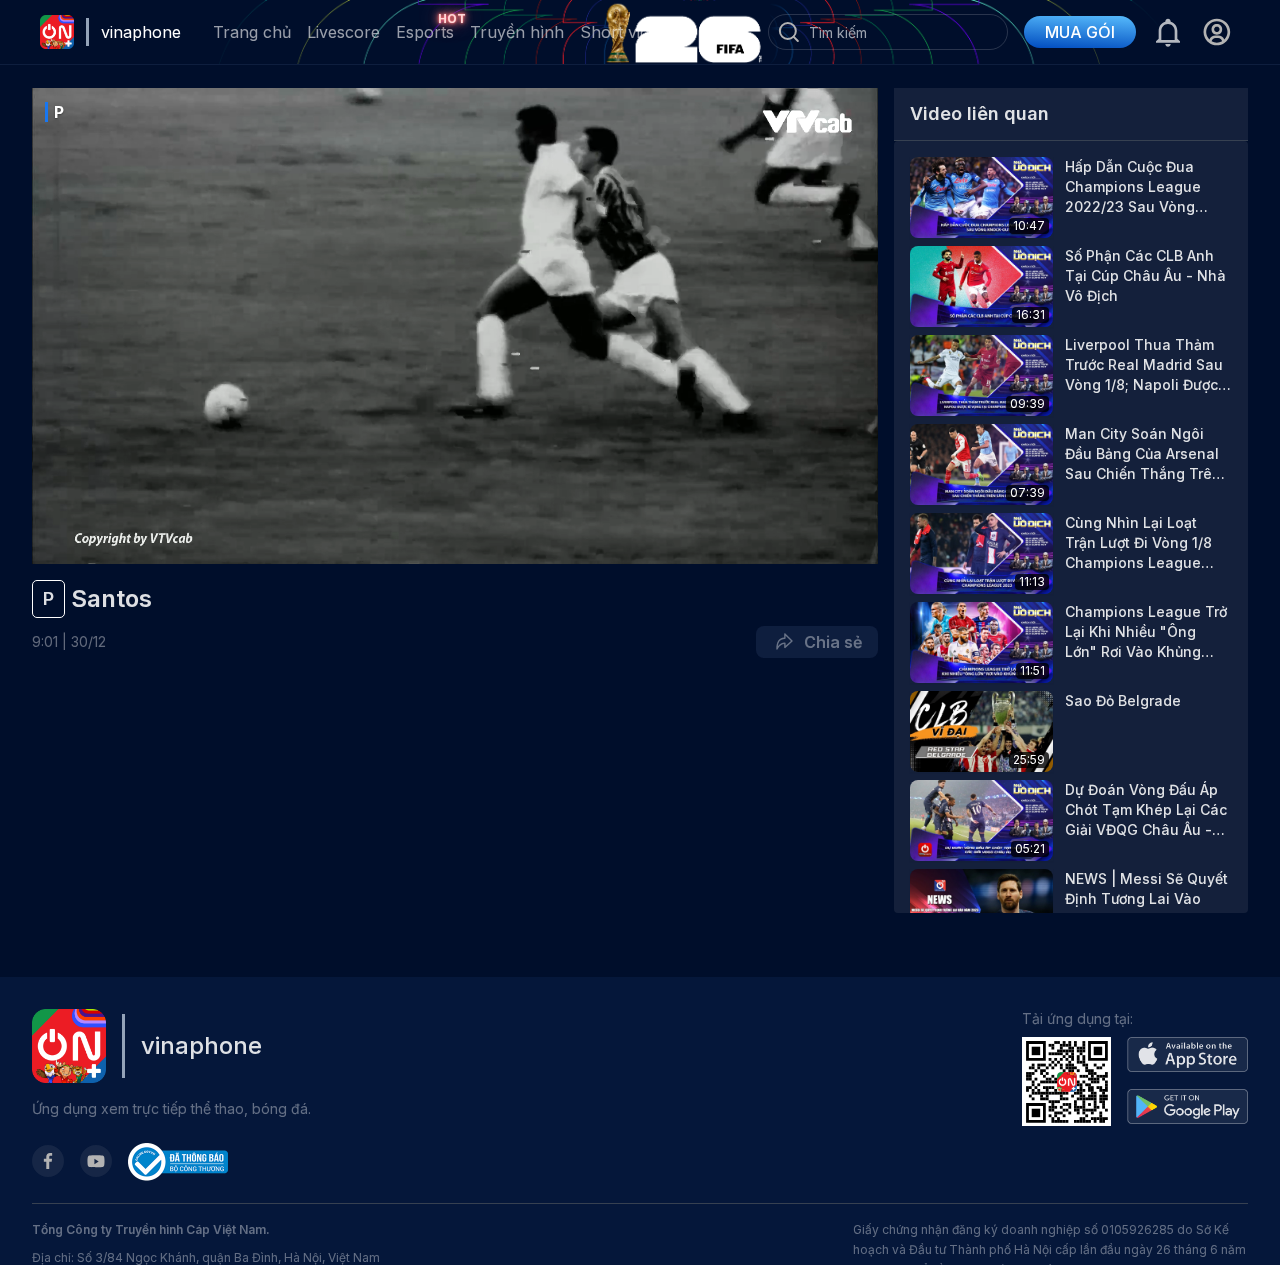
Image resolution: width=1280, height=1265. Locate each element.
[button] (1216, 32)
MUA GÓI (1080, 32)
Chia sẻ (829, 642)
